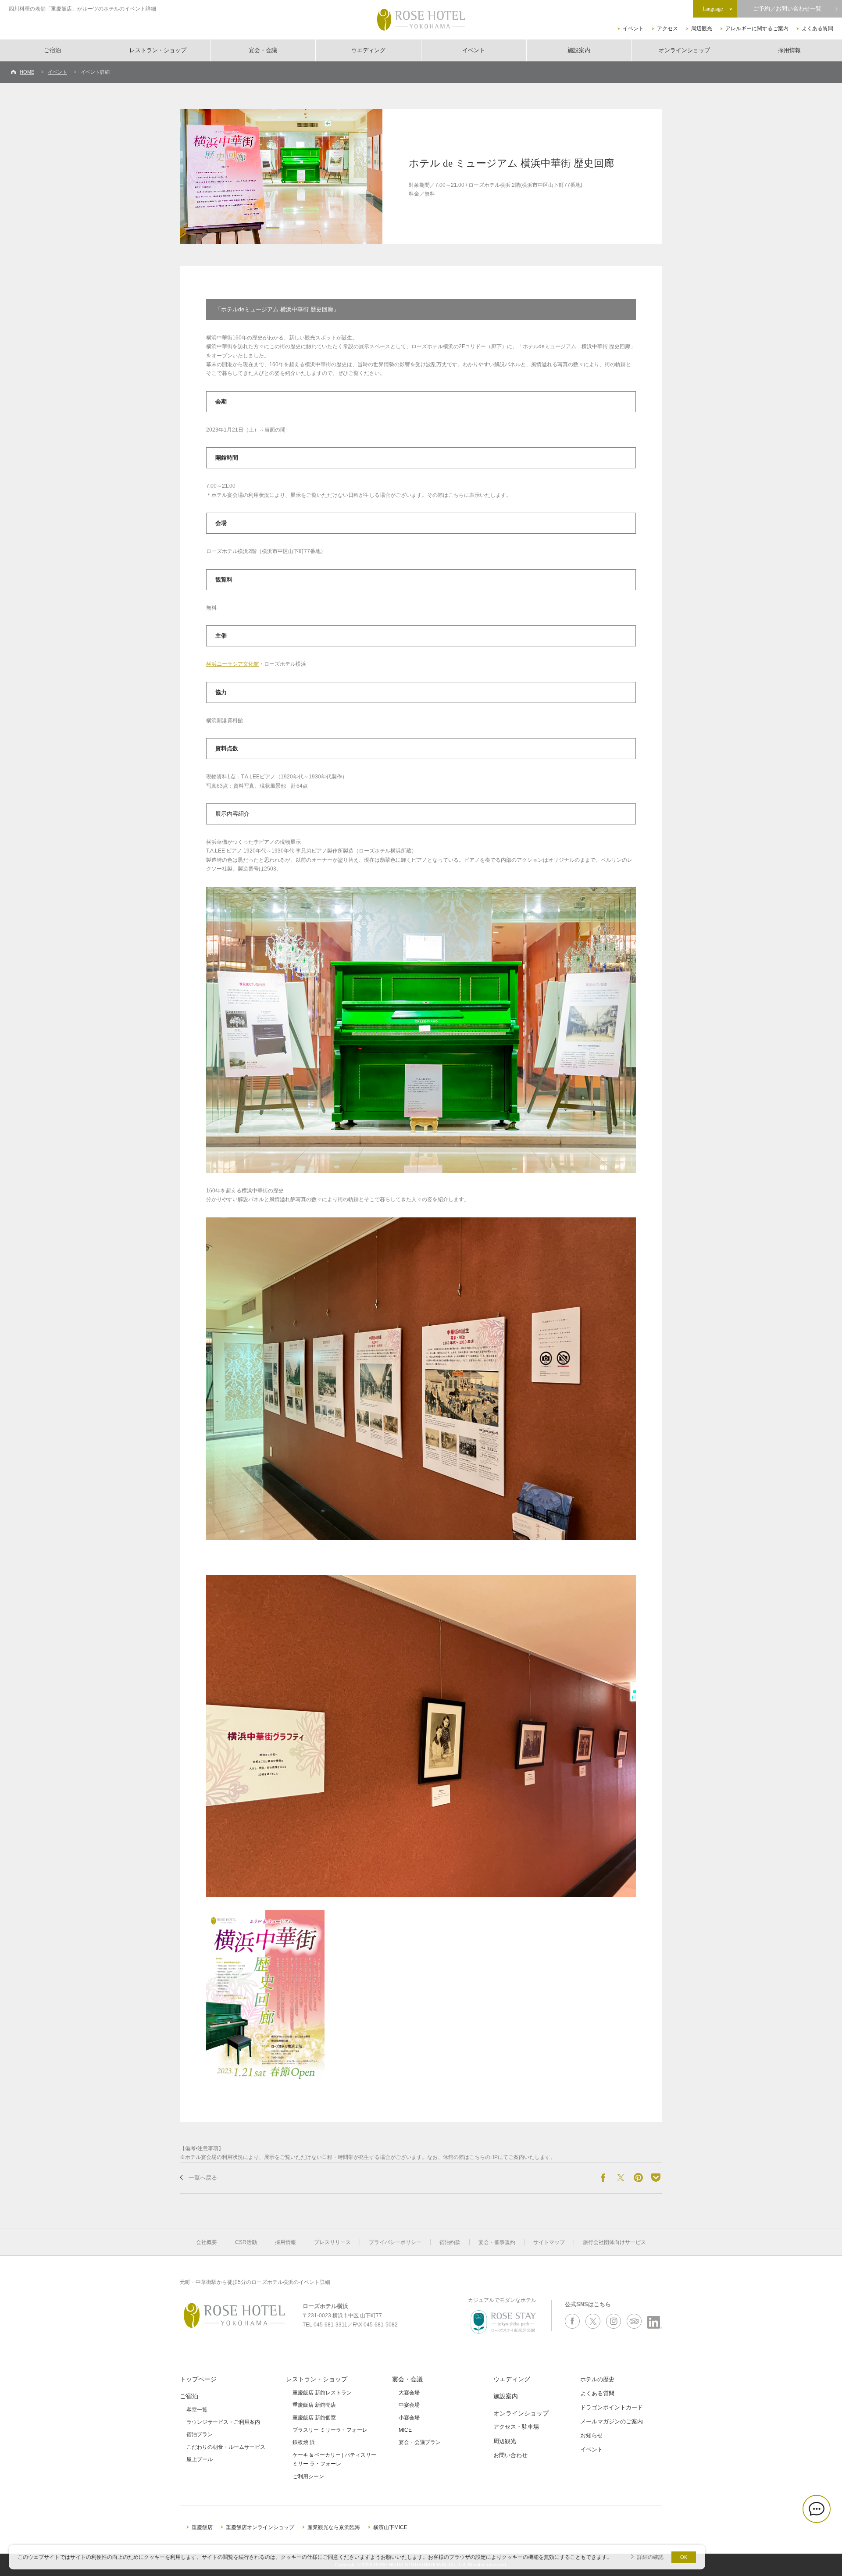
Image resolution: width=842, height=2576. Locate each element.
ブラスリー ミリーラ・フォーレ (330, 2430)
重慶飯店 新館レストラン (322, 2393)
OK (684, 2557)
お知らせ (592, 2435)
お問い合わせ (510, 2455)
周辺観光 (702, 29)
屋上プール (200, 2459)
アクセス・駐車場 (516, 2427)
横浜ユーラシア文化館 (232, 664)
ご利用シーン (308, 2476)
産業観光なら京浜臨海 (334, 2527)
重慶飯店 (202, 2527)
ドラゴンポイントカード (612, 2407)
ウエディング (368, 50)
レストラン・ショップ (158, 50)
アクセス (667, 29)
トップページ (198, 2379)
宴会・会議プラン (420, 2442)
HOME (27, 72)
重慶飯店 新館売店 (314, 2405)
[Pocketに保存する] (656, 2178)
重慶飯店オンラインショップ (260, 2527)
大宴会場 (409, 2393)
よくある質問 (817, 29)
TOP (821, 2540)
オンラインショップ (684, 50)
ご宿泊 (52, 50)
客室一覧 (197, 2410)
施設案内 (579, 50)
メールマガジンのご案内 (612, 2421)
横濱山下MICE (390, 2527)
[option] (281, 177)
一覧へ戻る (203, 2178)
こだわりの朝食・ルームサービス (226, 2447)
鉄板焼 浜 (304, 2442)
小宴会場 (409, 2418)
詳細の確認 (650, 2557)
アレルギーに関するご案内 (757, 29)
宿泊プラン (200, 2434)
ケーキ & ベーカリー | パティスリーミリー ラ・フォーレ (334, 2459)
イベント (633, 29)
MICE (405, 2430)
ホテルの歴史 (597, 2379)
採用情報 (789, 50)
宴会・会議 (263, 50)
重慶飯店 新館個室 (314, 2418)
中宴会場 (409, 2405)
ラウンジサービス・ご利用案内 (223, 2422)
